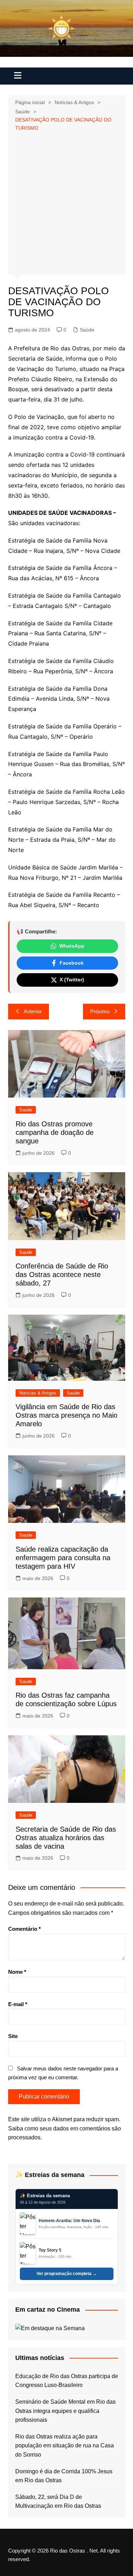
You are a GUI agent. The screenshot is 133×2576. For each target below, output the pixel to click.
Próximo (100, 1011)
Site (13, 2036)
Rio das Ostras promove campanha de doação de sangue (55, 1132)
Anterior (33, 1011)
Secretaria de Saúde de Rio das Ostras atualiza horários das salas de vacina (66, 1838)
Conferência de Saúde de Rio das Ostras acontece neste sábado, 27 (62, 1274)
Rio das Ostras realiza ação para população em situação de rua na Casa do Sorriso (65, 2446)
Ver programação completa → (67, 2274)
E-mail (18, 2004)
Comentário (24, 1929)
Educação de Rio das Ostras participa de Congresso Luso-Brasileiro (67, 2381)
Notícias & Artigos (38, 1393)
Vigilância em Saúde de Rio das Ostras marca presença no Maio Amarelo (66, 1415)
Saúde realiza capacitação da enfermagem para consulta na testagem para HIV (63, 1558)
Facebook (72, 963)
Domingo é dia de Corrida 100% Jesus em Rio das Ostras (64, 2476)
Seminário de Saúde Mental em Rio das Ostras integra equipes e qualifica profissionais (65, 2411)
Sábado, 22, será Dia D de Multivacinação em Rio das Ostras (58, 2502)
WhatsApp (72, 946)
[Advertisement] (66, 202)
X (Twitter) (72, 980)
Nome (17, 1972)
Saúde (87, 330)
